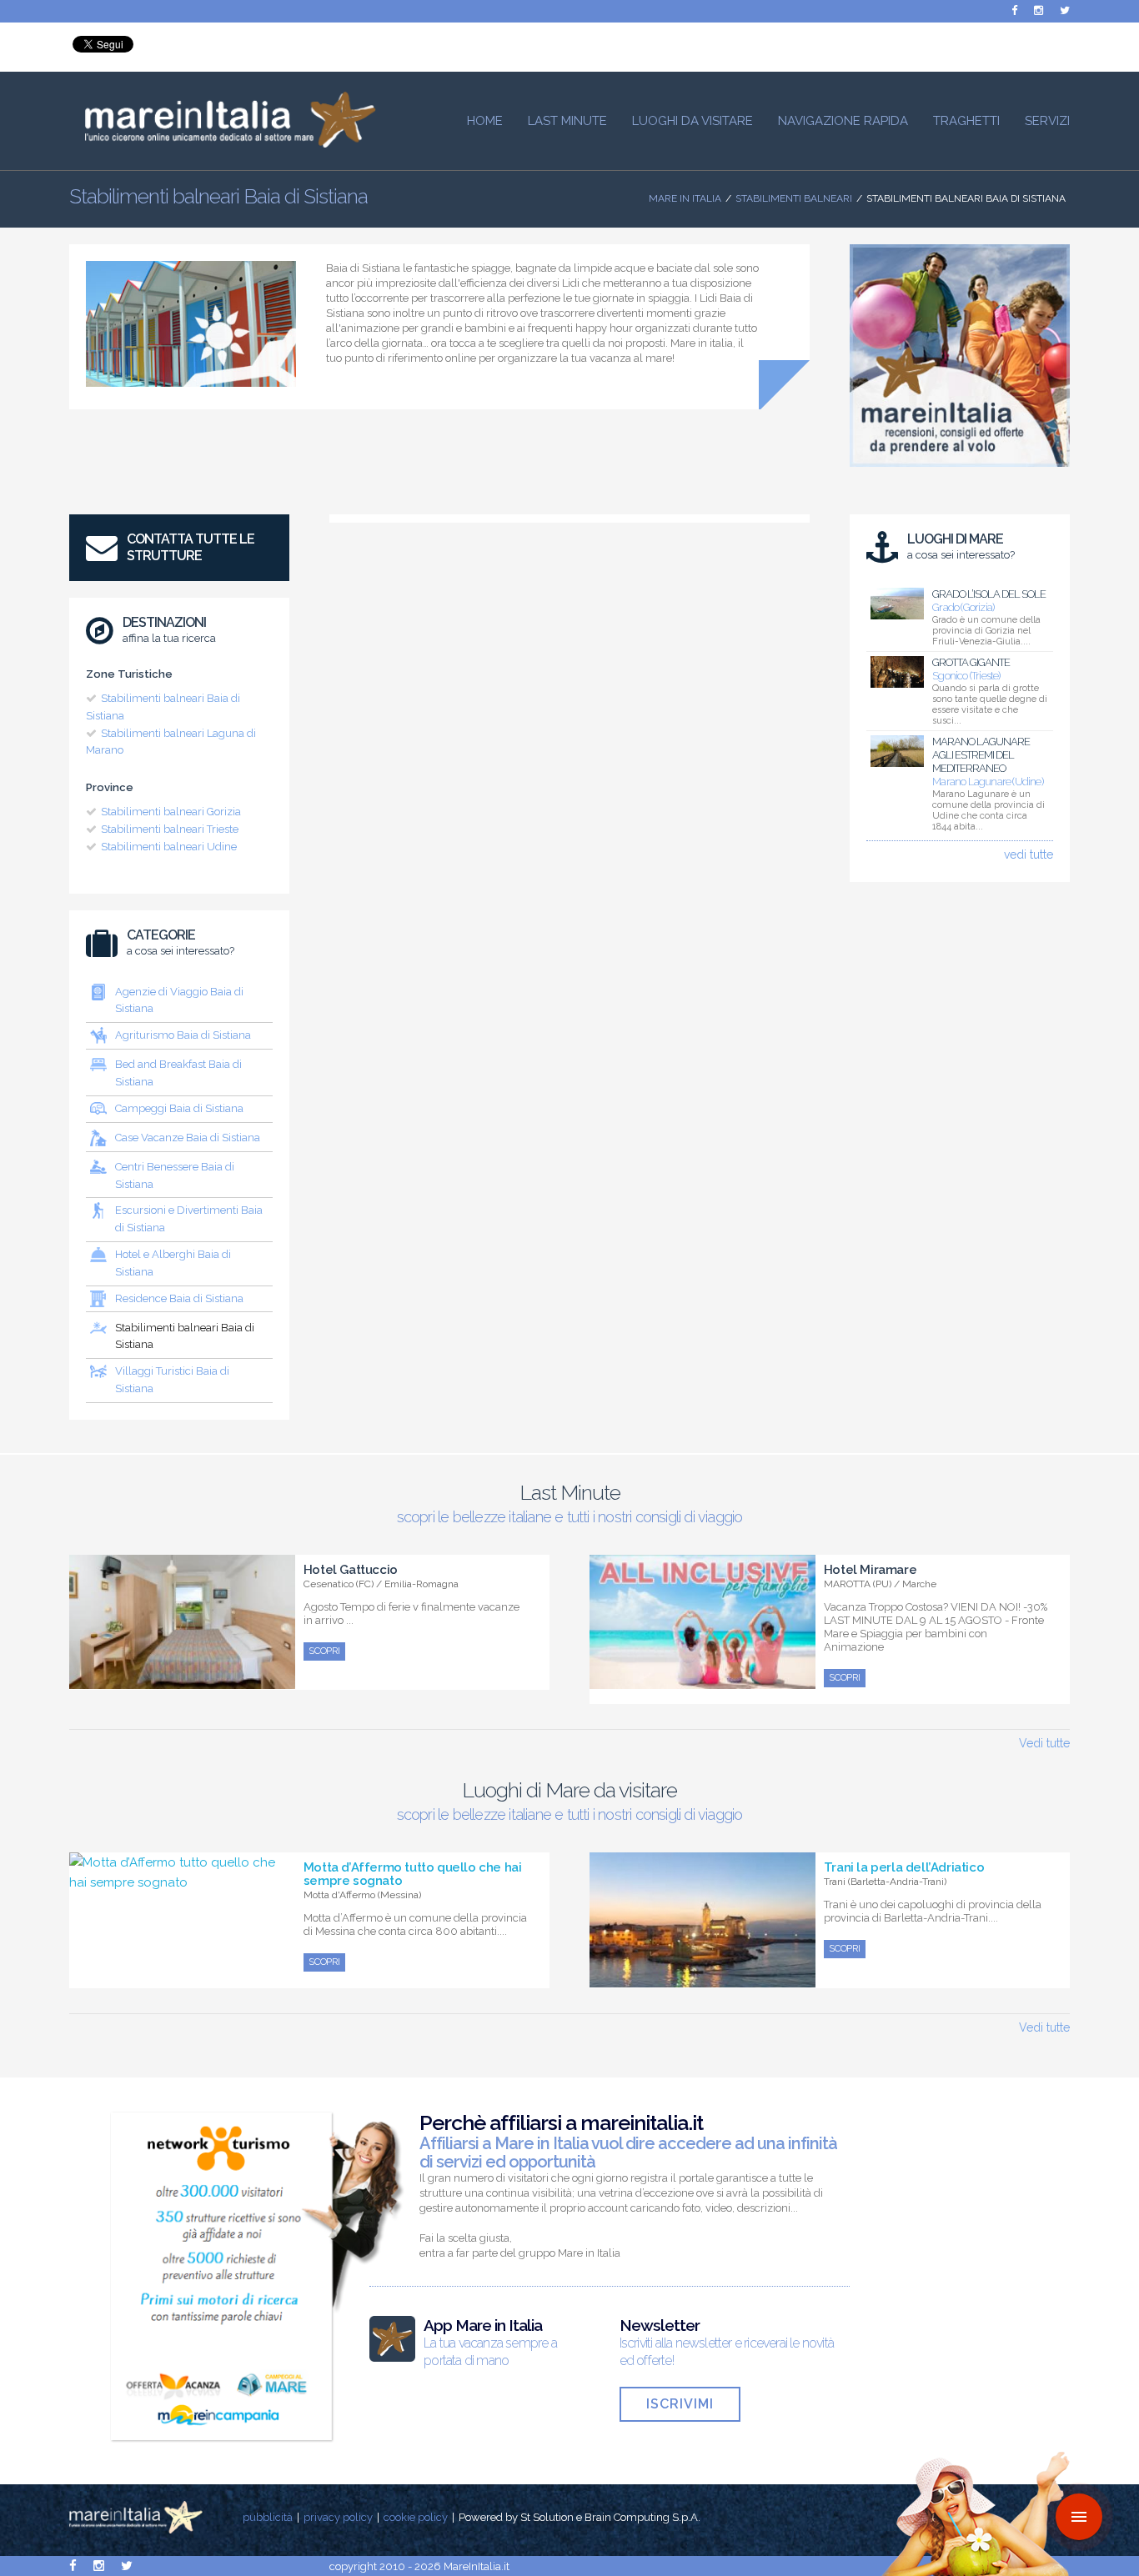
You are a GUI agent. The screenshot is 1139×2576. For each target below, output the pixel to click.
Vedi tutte (1044, 1743)
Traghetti (966, 121)
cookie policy (416, 2517)
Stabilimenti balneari (794, 198)
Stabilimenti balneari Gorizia (171, 812)
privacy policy (338, 2517)
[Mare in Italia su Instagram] (1039, 10)
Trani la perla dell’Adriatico (904, 1867)
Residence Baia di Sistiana (179, 1298)
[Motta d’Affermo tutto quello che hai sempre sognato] (182, 1882)
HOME (485, 121)
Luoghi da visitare (692, 121)
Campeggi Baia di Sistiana (179, 1108)
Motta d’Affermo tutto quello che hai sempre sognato (413, 1874)
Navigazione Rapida (843, 121)
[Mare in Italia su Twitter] (1065, 10)
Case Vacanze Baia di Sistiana (188, 1138)
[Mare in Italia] (223, 143)
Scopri (324, 1651)
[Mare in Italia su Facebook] (1014, 10)
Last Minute (567, 121)
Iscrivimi (680, 2404)
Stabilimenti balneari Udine (169, 847)
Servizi (1047, 121)
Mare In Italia (685, 198)
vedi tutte (1029, 854)
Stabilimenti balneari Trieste (170, 829)
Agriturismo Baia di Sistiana (183, 1035)
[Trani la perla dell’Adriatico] (702, 1978)
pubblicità (268, 2517)
